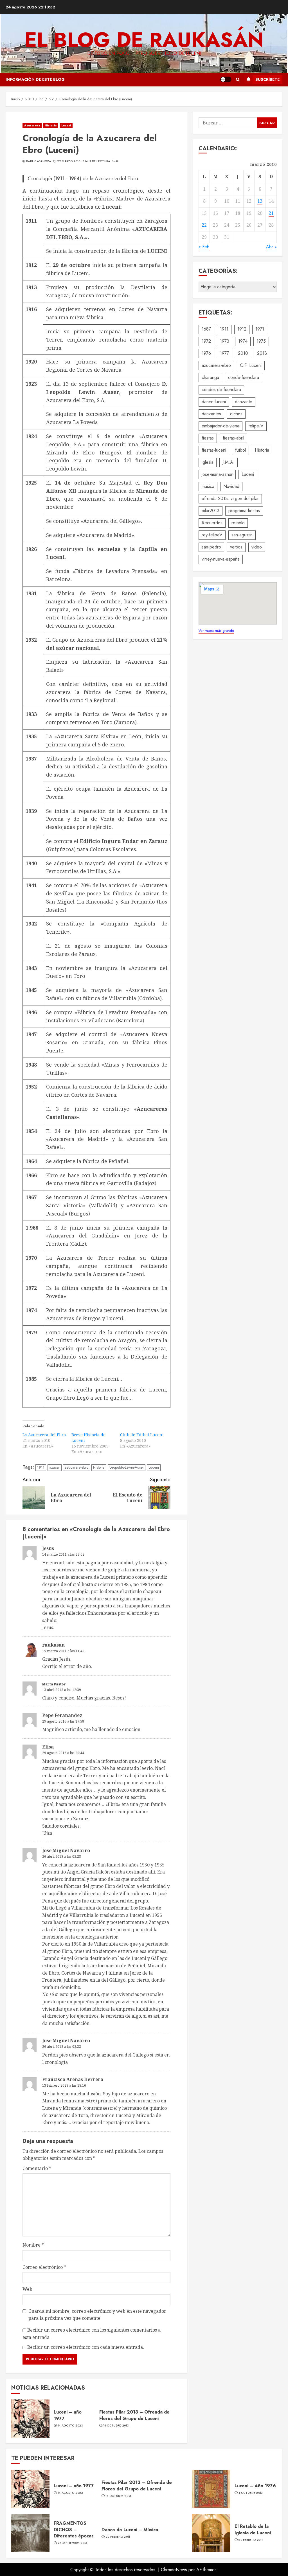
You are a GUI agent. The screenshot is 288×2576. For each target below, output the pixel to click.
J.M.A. (229, 462)
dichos (236, 414)
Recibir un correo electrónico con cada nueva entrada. (86, 2347)
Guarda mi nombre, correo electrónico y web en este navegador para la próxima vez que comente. (97, 2315)
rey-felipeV (212, 535)
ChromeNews (174, 2570)
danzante (244, 402)
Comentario (37, 2168)
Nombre (33, 2245)
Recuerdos (212, 523)
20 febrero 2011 (118, 2537)
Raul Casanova (39, 161)
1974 (243, 341)
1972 (206, 341)
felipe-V (256, 426)
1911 (41, 1467)
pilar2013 (211, 511)
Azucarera (32, 125)
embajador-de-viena (220, 426)
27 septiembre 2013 (72, 2543)
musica (208, 486)
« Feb (204, 247)
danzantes (211, 414)
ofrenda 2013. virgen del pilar (230, 499)
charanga (210, 377)
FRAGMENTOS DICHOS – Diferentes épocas (74, 2530)
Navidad (231, 486)
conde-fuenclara (244, 377)
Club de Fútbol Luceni (142, 1435)
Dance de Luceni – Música (130, 2530)
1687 (206, 329)
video (257, 547)
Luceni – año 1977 (68, 2415)
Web (27, 2289)
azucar (55, 1467)
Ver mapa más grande (216, 631)
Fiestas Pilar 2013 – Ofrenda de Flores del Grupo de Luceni (134, 2415)
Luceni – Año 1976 (255, 2486)
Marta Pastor (54, 1684)
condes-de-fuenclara (221, 390)
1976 (206, 353)
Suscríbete (267, 79)
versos (236, 547)
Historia (51, 125)
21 (271, 213)
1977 (224, 353)
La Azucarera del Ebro (44, 1435)
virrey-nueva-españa (221, 559)
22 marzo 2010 (69, 161)
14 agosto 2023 (70, 2426)
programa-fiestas (244, 511)
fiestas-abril (233, 438)
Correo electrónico (44, 2267)
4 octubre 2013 (250, 2493)
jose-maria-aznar (217, 474)
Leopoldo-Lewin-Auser (127, 1467)
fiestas (208, 438)
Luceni (66, 125)
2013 (262, 353)
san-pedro (211, 547)
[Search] (238, 80)
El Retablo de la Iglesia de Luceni (253, 2529)
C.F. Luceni (251, 365)
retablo (238, 523)
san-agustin (242, 535)
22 (204, 225)
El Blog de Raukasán (144, 40)
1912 (242, 329)
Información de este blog (35, 79)
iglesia (208, 462)
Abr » (271, 247)
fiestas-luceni (214, 450)
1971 (260, 329)
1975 (261, 341)
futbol (240, 450)
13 (260, 201)
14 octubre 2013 (116, 2426)
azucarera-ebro (76, 1467)
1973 (225, 341)
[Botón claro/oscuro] (226, 79)
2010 (243, 353)
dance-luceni (214, 402)
